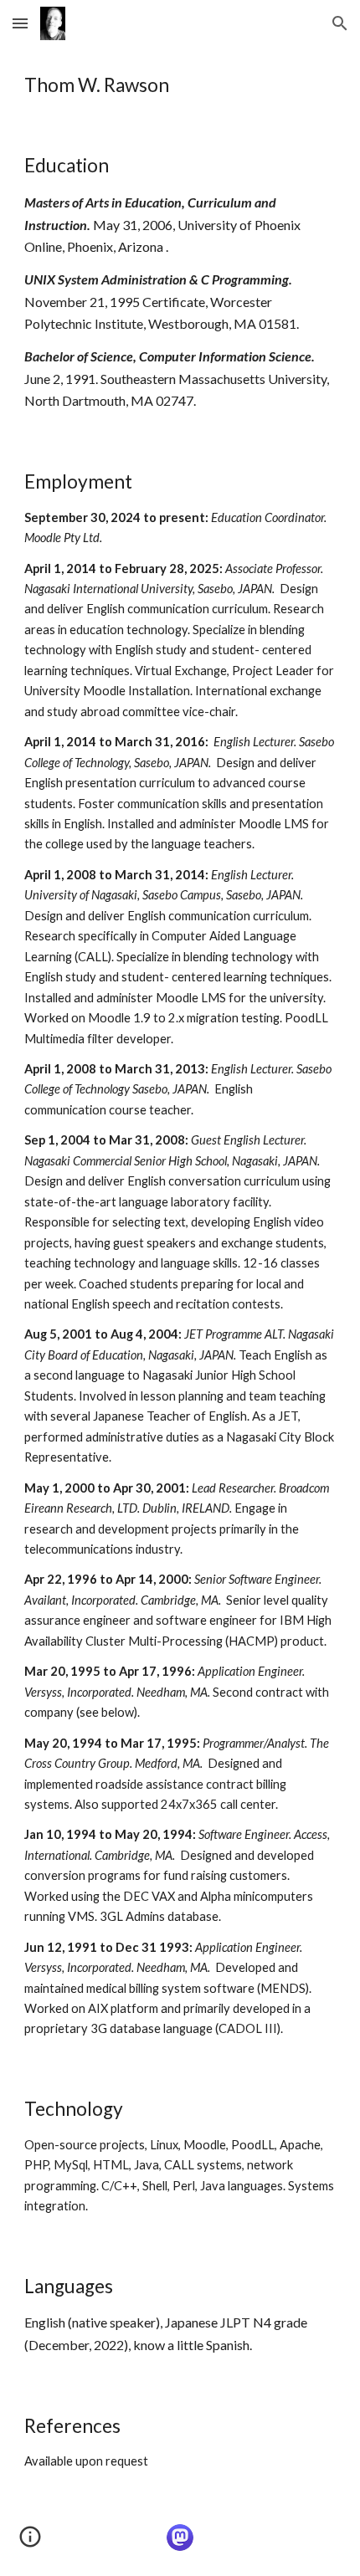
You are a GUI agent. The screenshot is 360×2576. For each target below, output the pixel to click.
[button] (20, 23)
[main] (180, 85)
